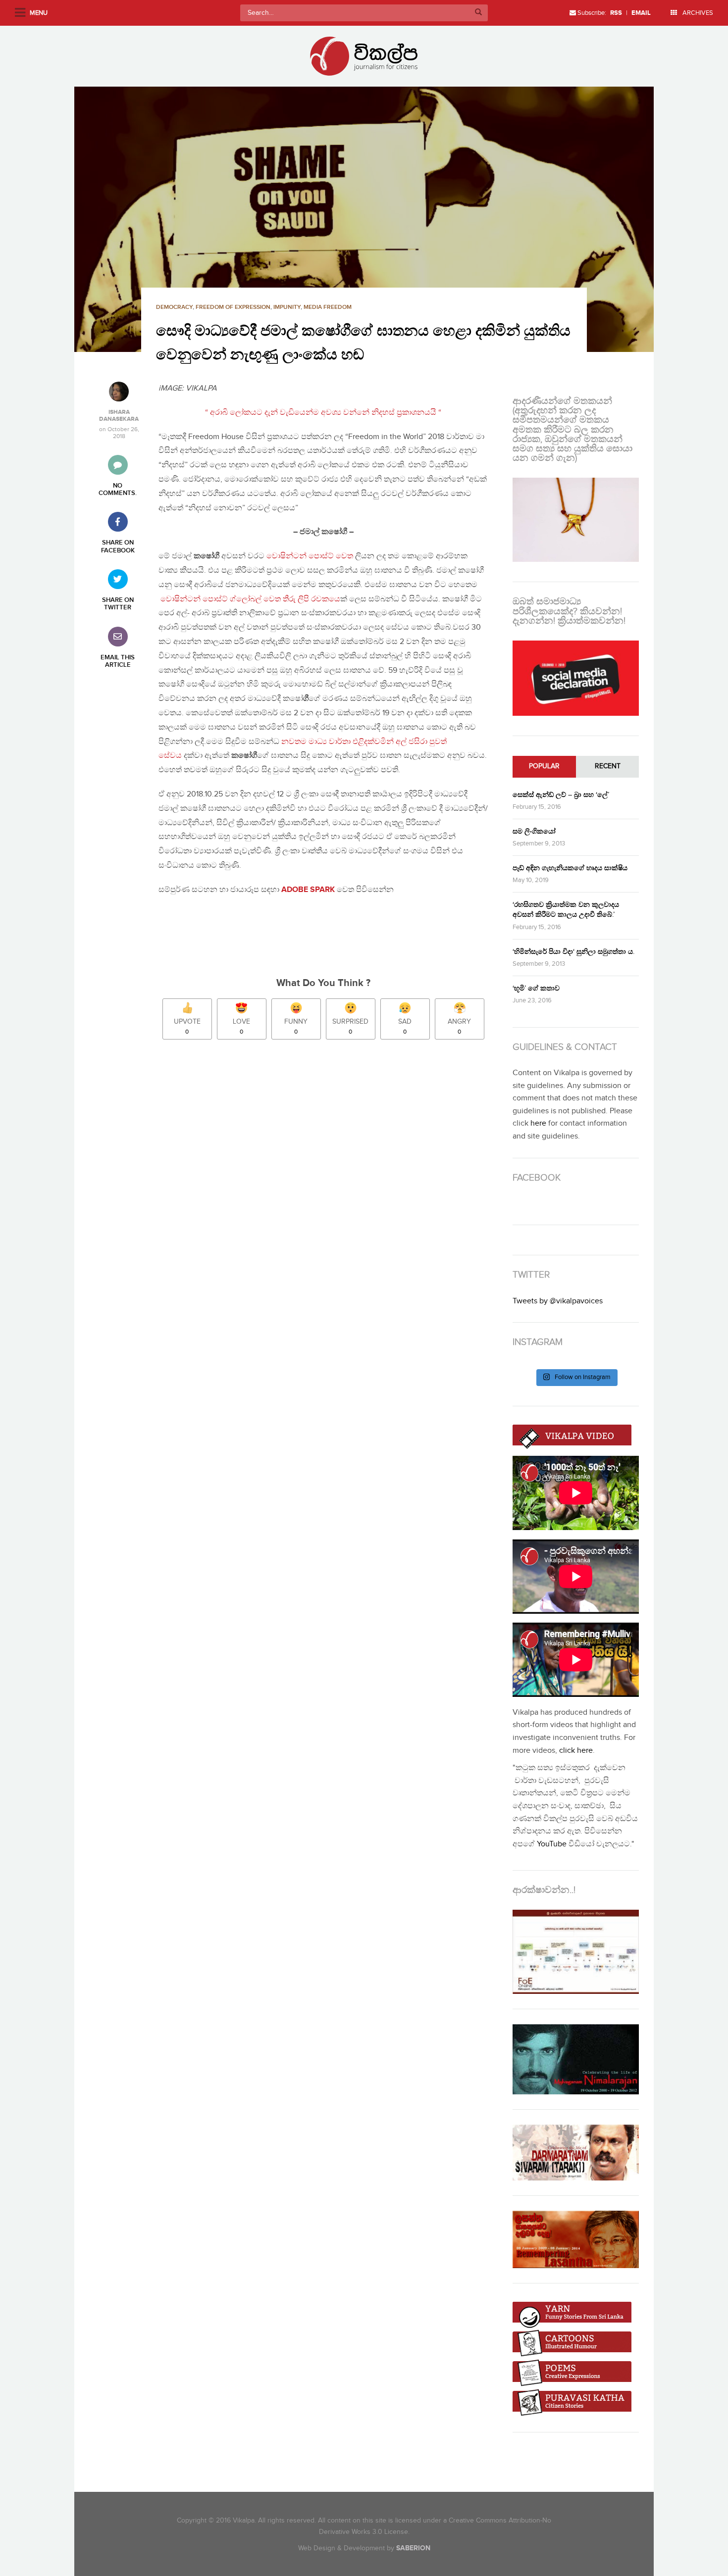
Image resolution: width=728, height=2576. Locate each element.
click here (576, 1751)
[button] (364, 219)
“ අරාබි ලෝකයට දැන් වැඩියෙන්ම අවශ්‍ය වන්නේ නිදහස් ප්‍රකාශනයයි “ (323, 413)
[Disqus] (328, 1186)
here (538, 1123)
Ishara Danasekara (119, 416)
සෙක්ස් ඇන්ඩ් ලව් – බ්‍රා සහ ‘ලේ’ (561, 795)
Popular (544, 766)
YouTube (552, 1844)
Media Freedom (328, 307)
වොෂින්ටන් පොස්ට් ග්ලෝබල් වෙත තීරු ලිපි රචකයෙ (250, 599)
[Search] (478, 13)
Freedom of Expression (233, 307)
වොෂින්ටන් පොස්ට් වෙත (311, 556)
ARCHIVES (697, 13)
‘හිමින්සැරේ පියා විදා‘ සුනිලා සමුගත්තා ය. (573, 952)
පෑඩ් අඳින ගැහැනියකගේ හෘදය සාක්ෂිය (570, 868)
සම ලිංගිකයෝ (534, 831)
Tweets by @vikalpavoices (558, 1301)
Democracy (174, 307)
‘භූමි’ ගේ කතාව (536, 988)
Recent (608, 766)
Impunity (287, 307)
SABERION (413, 2548)
